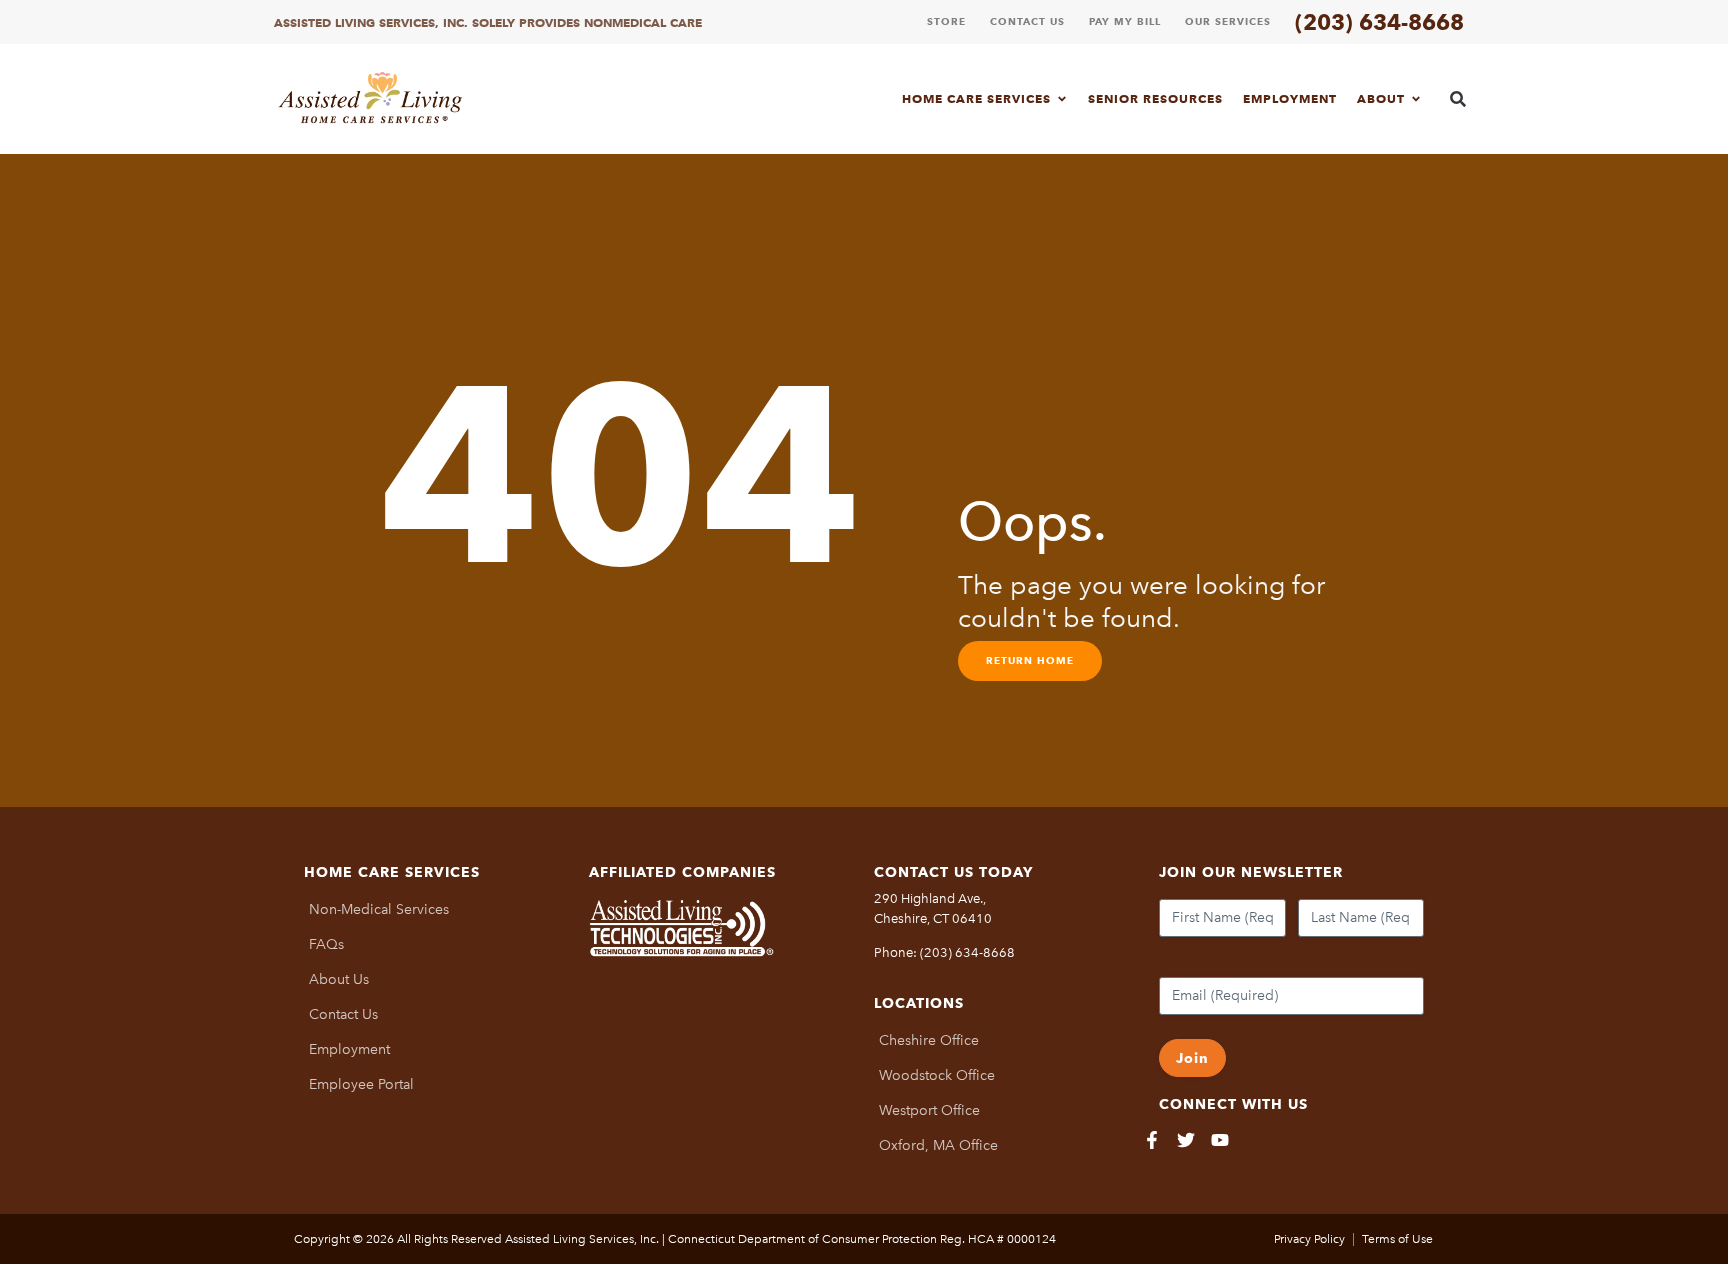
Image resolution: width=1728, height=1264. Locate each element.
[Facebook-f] (1152, 1140)
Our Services (1228, 21)
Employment (1290, 98)
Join (1192, 1058)
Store (946, 21)
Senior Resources (1155, 98)
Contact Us (1027, 21)
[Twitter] (1186, 1140)
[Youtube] (1220, 1140)
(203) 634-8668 (1379, 22)
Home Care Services (976, 98)
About (1381, 98)
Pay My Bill (1125, 21)
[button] (1458, 98)
